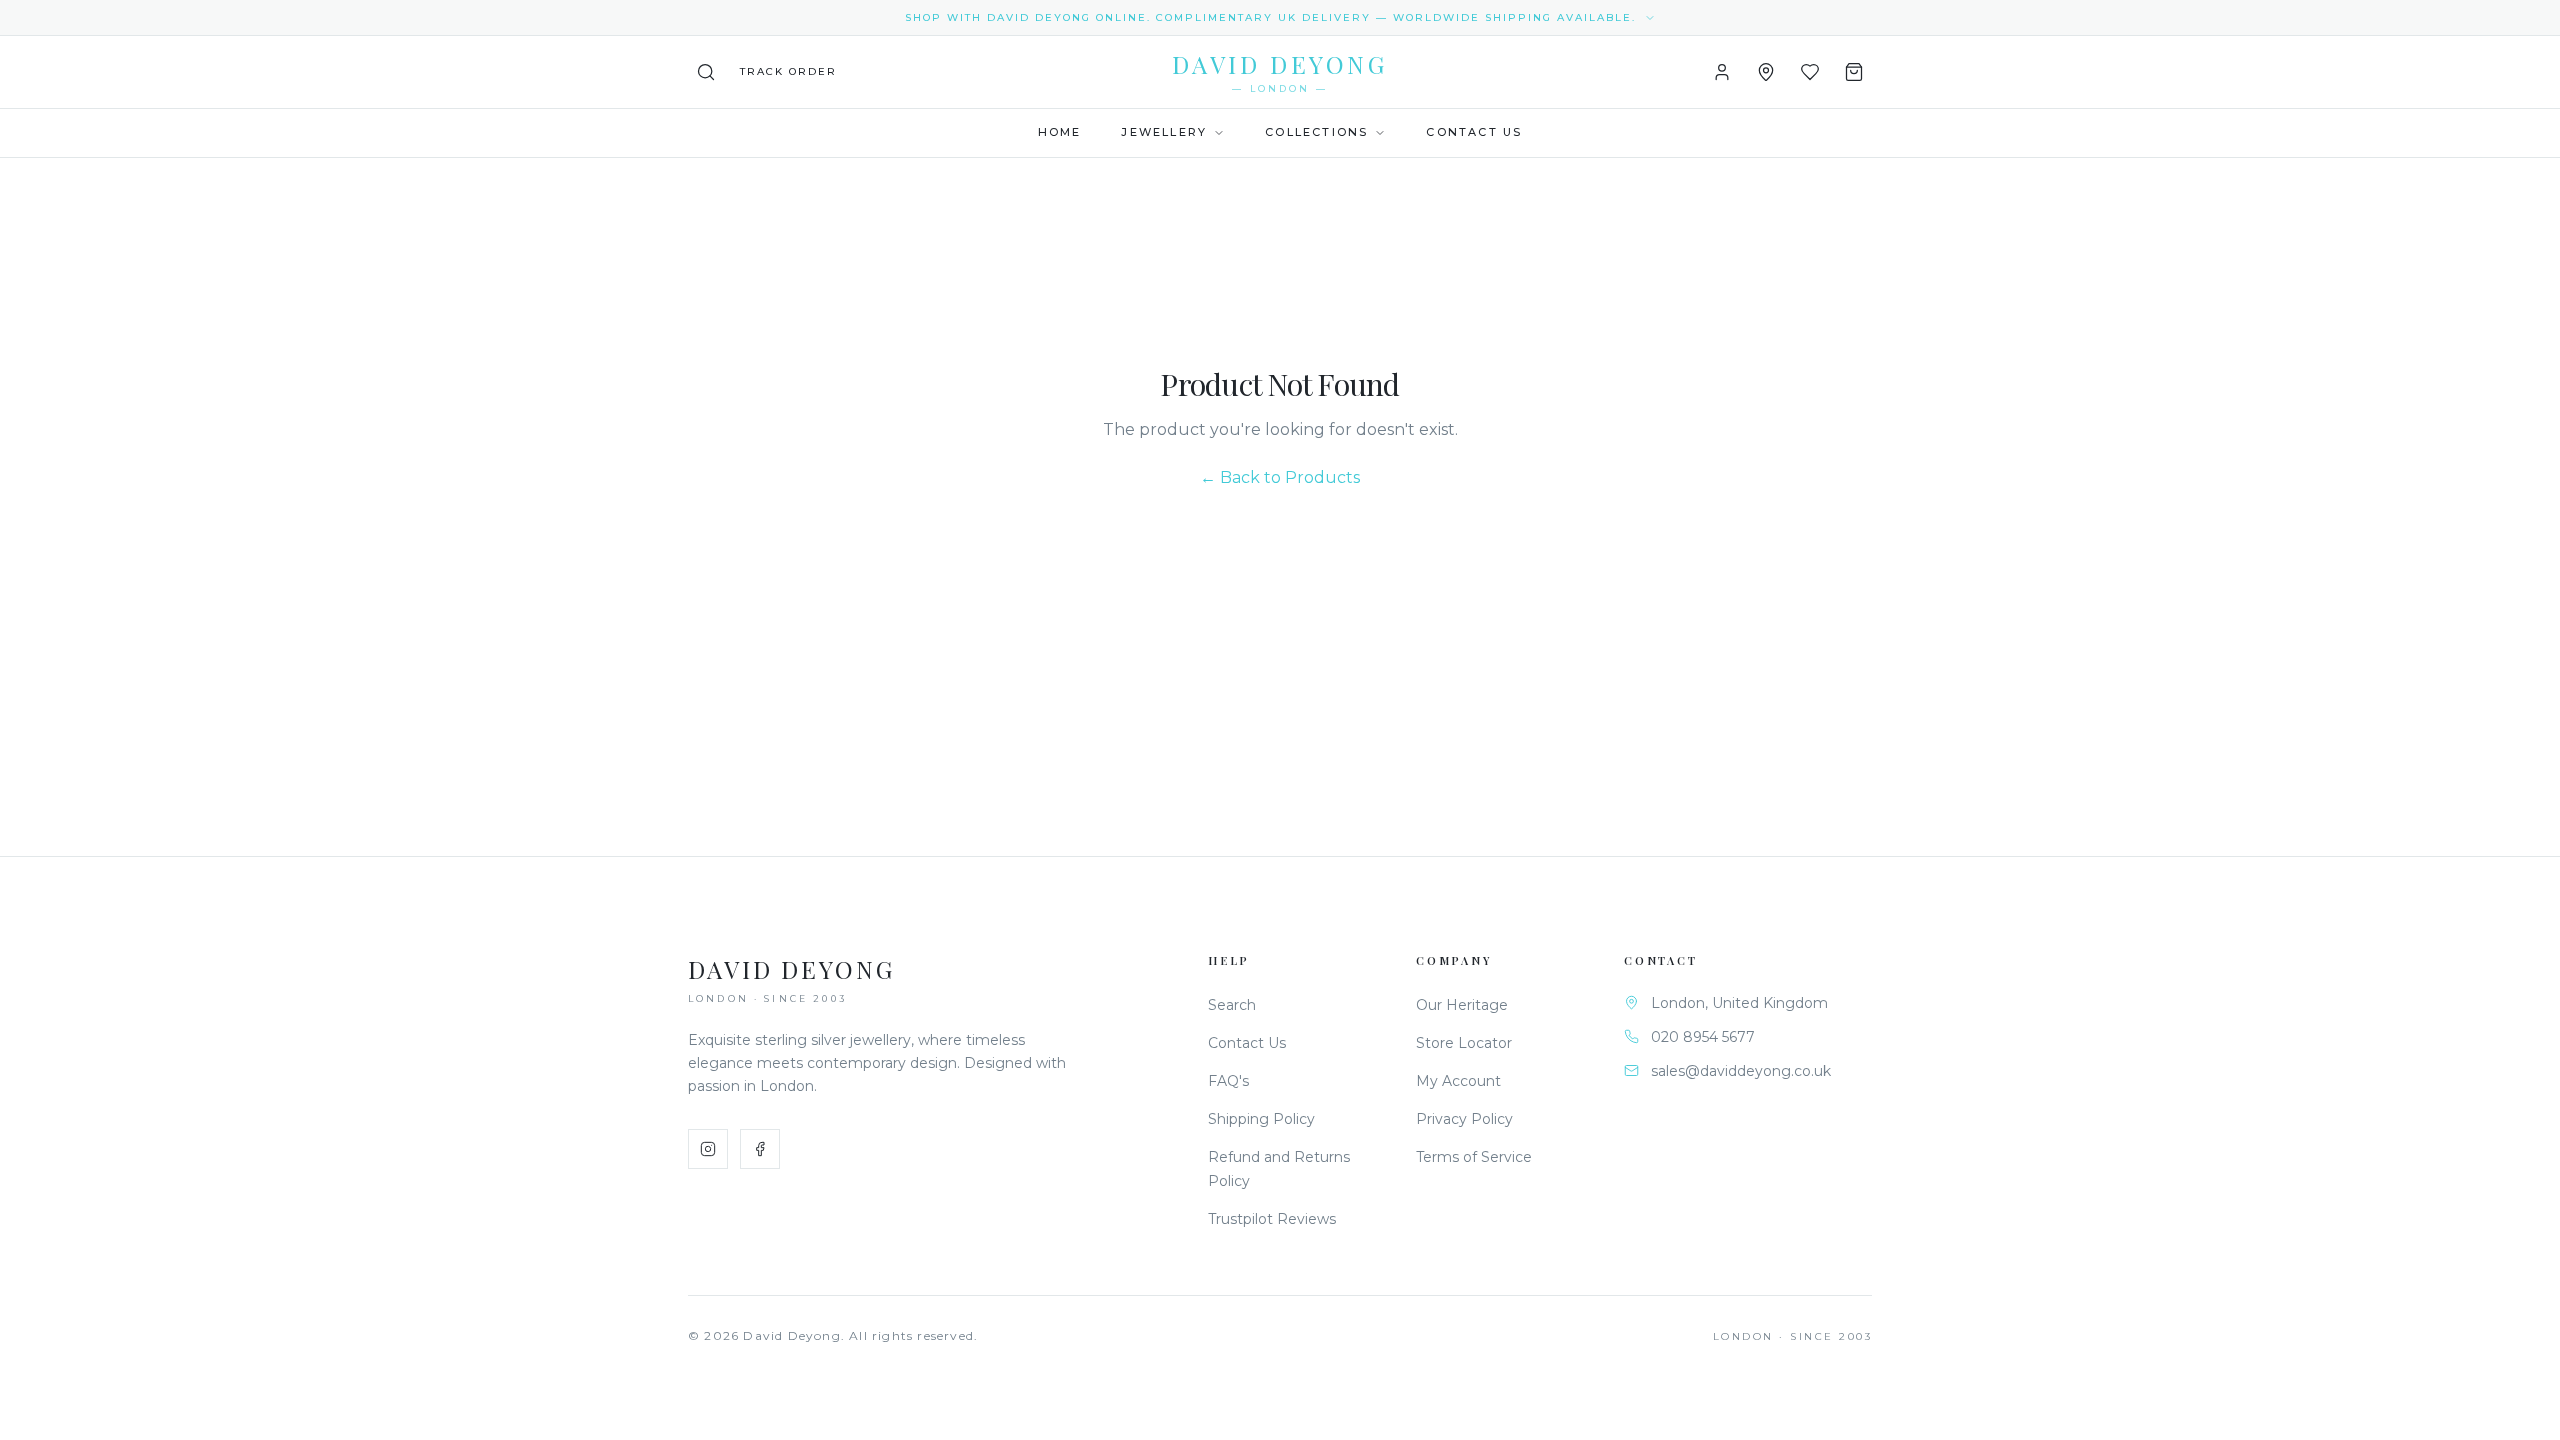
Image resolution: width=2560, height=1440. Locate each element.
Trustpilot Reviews (1272, 1219)
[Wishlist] (1810, 72)
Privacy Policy (1464, 1119)
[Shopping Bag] (1854, 72)
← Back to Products (1280, 477)
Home (1060, 132)
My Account (1458, 1081)
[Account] (1722, 72)
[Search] (706, 72)
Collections (1316, 132)
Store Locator (1464, 1043)
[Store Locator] (1766, 72)
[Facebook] (760, 1149)
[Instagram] (708, 1149)
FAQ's (1228, 1081)
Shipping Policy (1261, 1119)
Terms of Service (1474, 1157)
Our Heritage (1462, 1005)
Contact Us (1474, 132)
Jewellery (1164, 132)
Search (1232, 1005)
